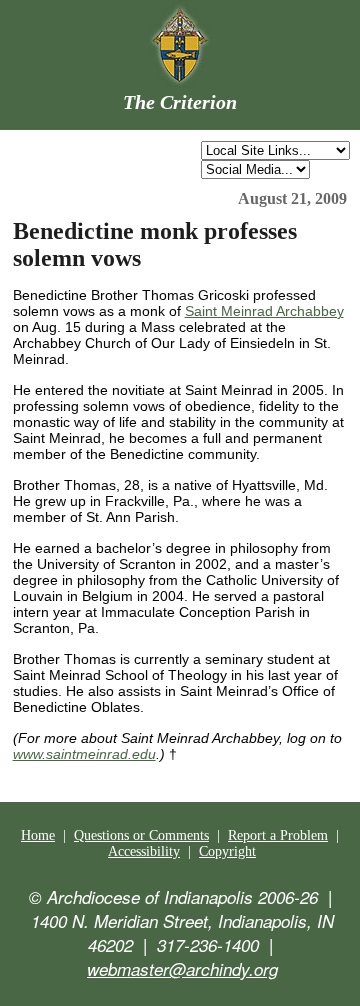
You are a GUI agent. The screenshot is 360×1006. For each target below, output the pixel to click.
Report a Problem (278, 835)
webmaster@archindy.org (182, 969)
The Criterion (180, 102)
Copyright (227, 851)
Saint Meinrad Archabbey (264, 311)
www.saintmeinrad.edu (84, 754)
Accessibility (144, 851)
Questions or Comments (141, 835)
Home (38, 835)
